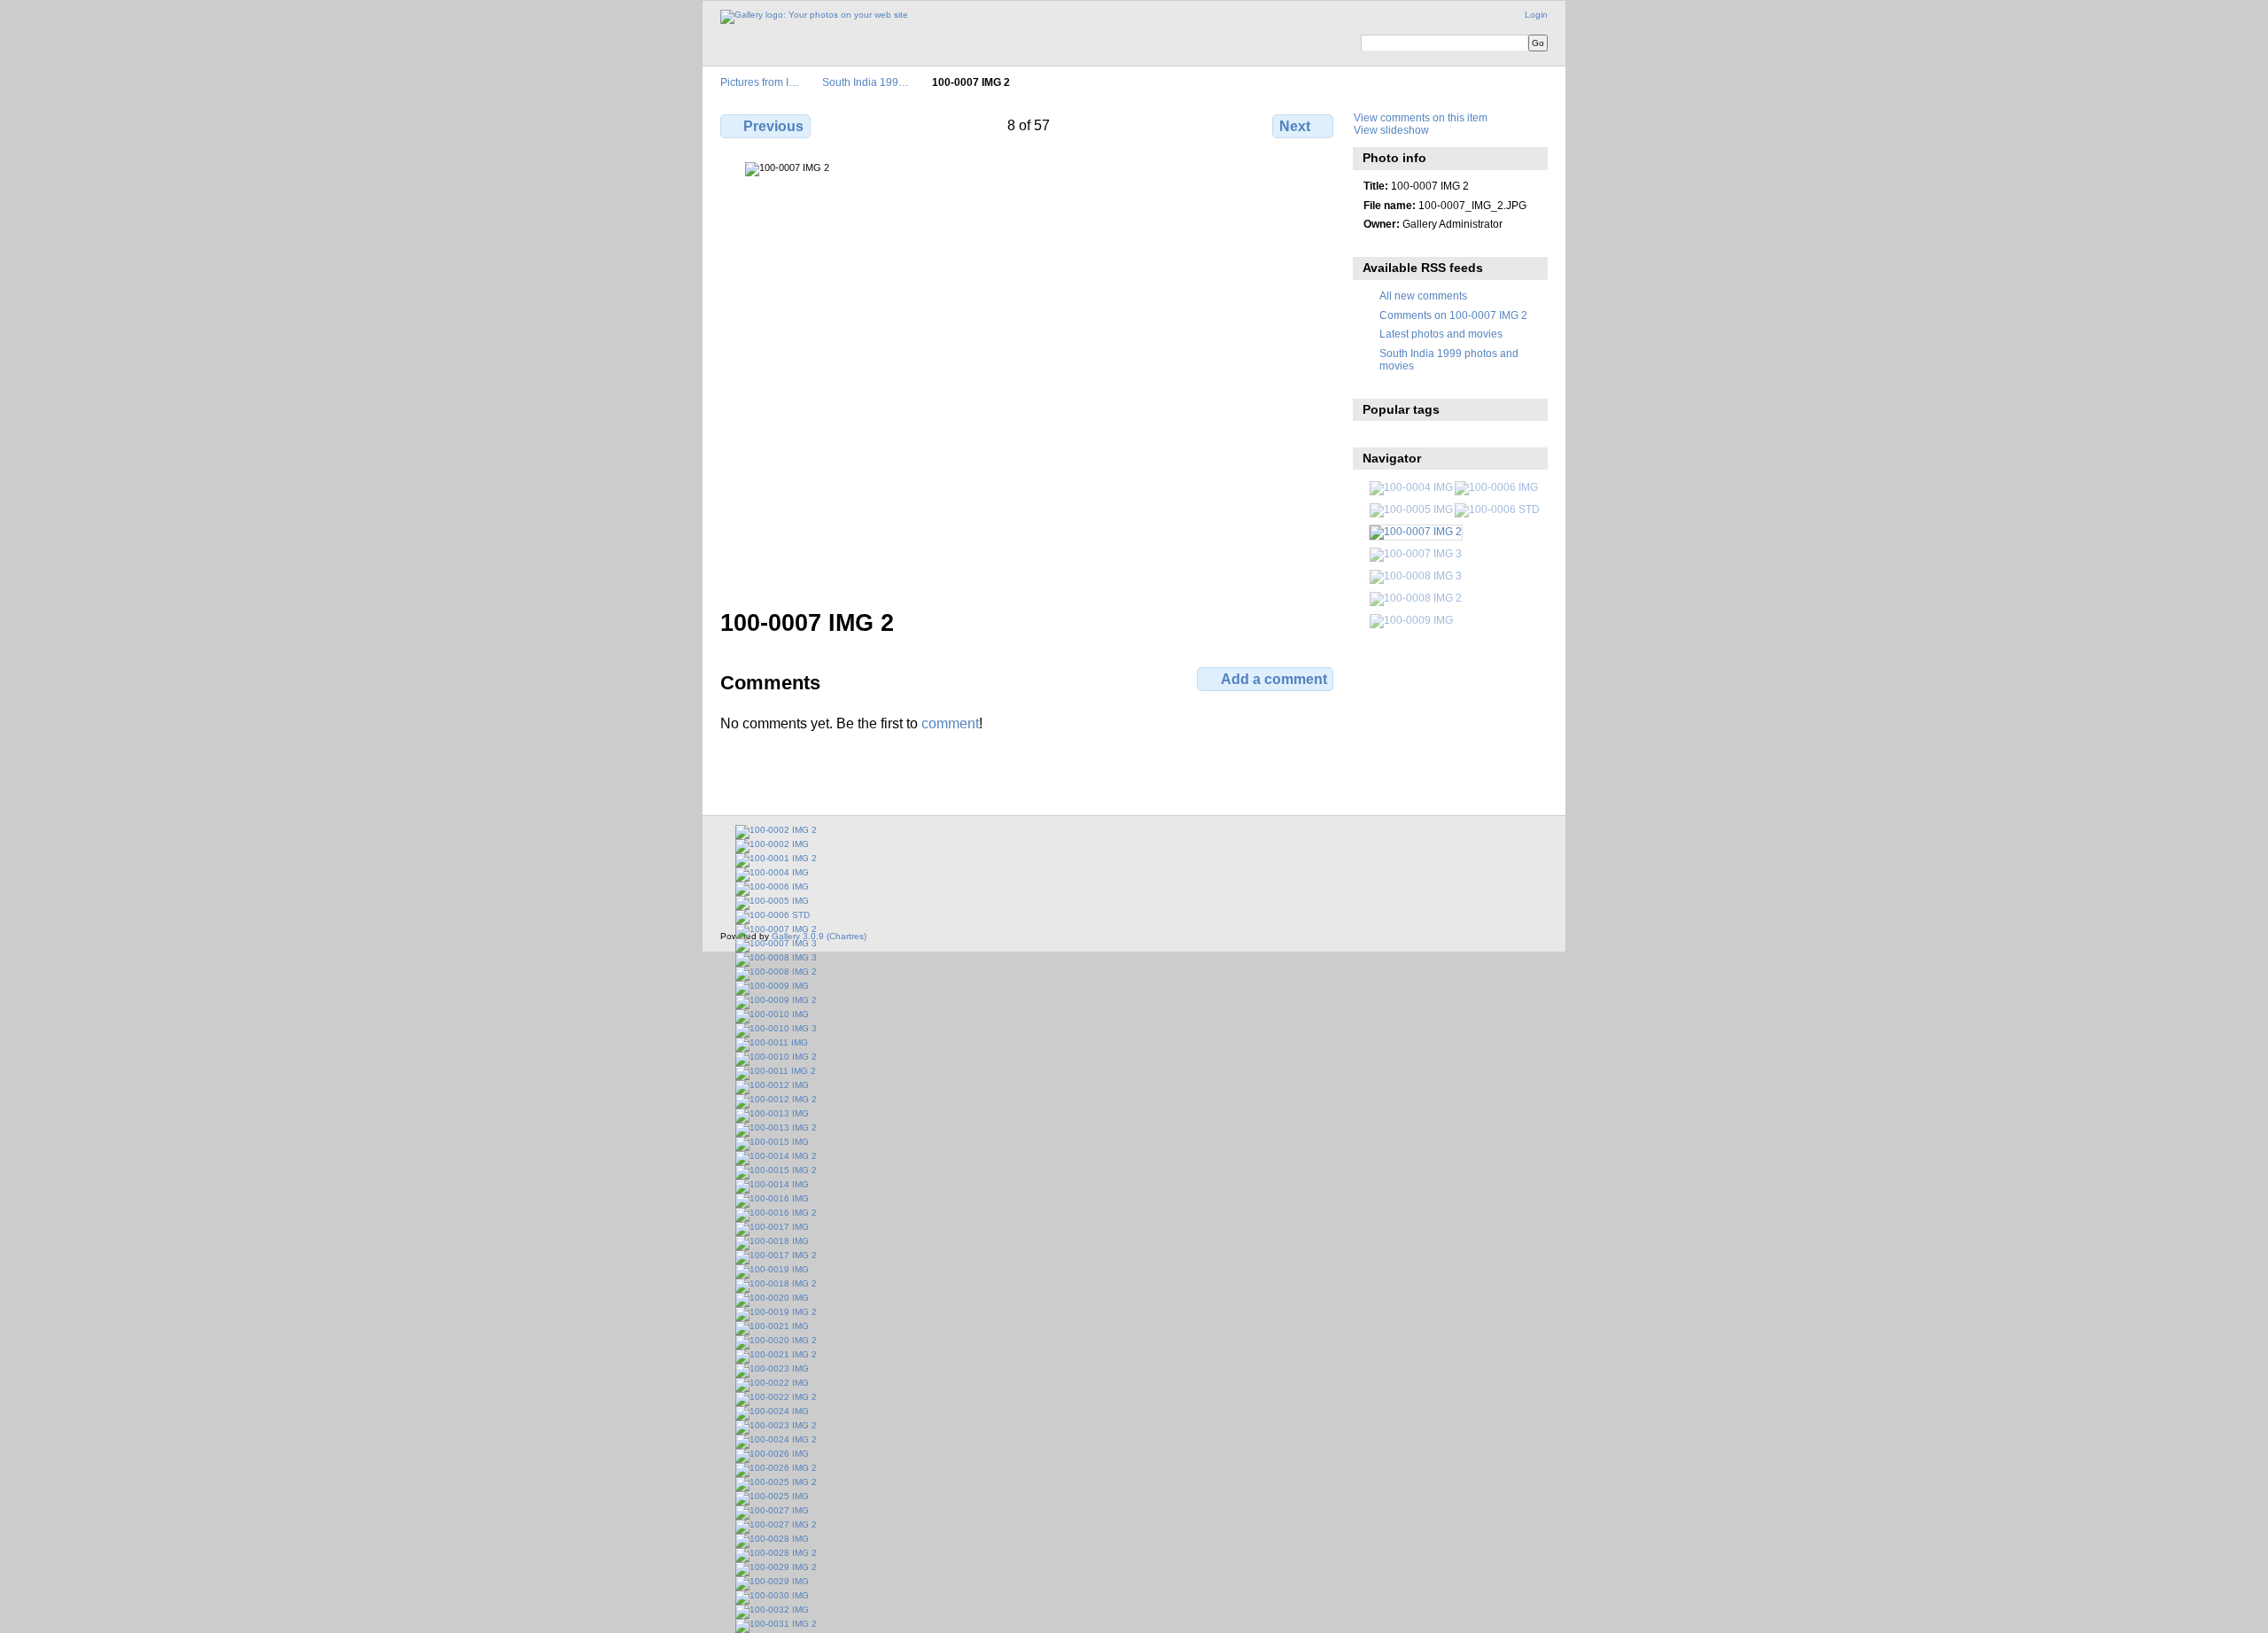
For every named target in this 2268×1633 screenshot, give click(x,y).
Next (1295, 126)
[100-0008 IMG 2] (1416, 598)
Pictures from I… (760, 82)
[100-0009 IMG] (1411, 620)
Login (1536, 15)
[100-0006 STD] (1497, 509)
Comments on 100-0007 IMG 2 (1453, 315)
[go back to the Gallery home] (814, 17)
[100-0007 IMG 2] (1416, 531)
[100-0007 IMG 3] (1416, 553)
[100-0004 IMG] (1411, 487)
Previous (773, 126)
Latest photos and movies (1441, 334)
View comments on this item (1421, 117)
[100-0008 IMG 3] (1416, 575)
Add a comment (1274, 679)
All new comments (1423, 295)
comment (950, 723)
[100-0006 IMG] (1496, 487)
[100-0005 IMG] (1411, 509)
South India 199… (866, 82)
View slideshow (1391, 130)
